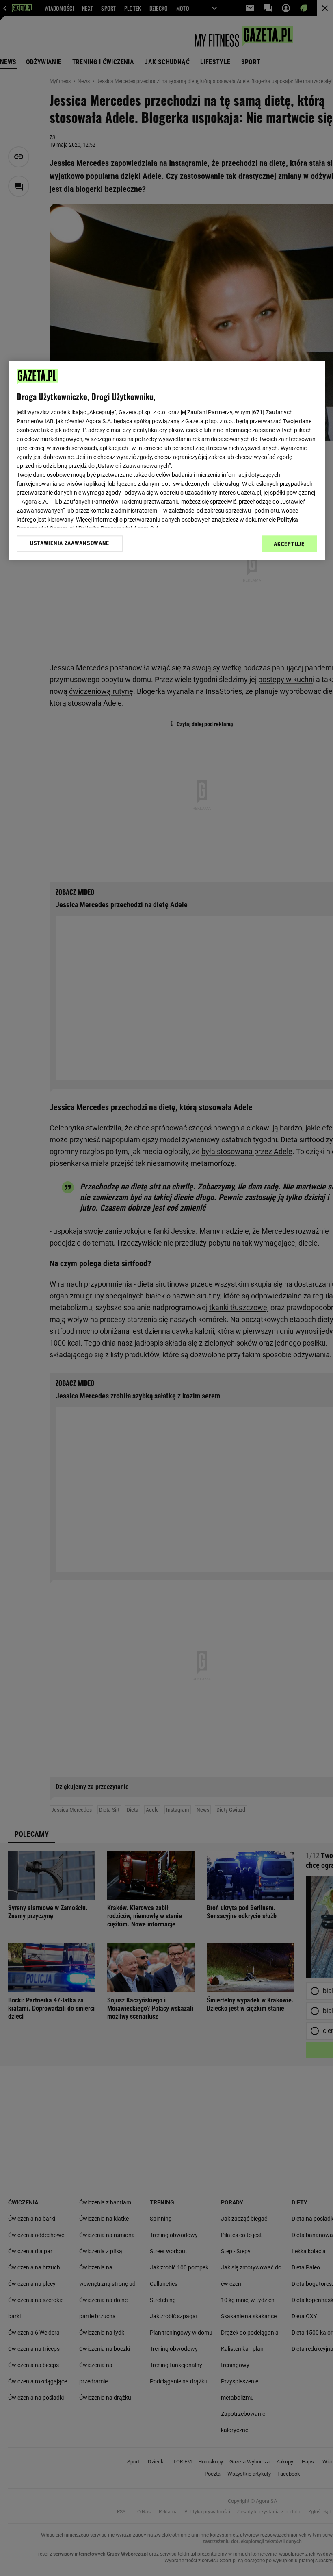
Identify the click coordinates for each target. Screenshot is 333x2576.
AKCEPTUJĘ (289, 544)
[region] (167, 460)
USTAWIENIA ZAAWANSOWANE (70, 543)
